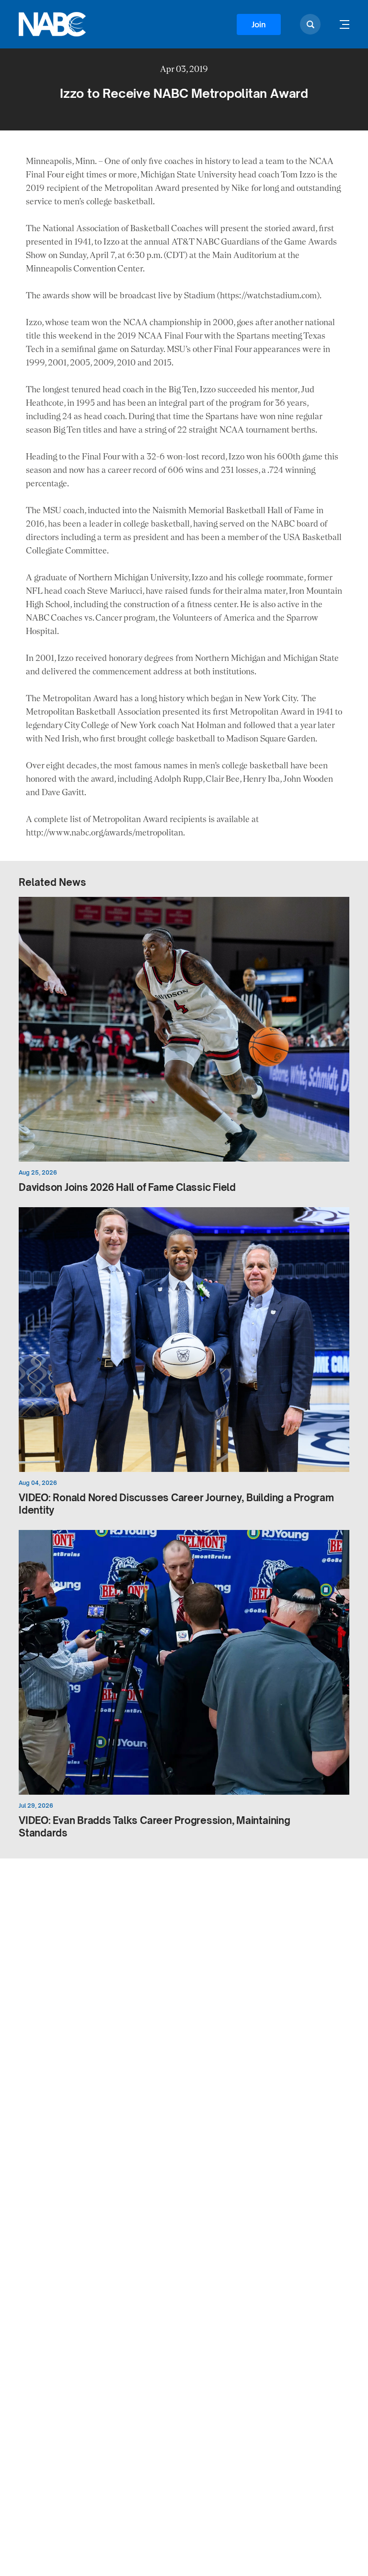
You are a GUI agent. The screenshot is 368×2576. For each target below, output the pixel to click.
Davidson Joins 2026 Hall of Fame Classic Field (127, 1187)
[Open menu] (345, 24)
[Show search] (310, 24)
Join (259, 24)
